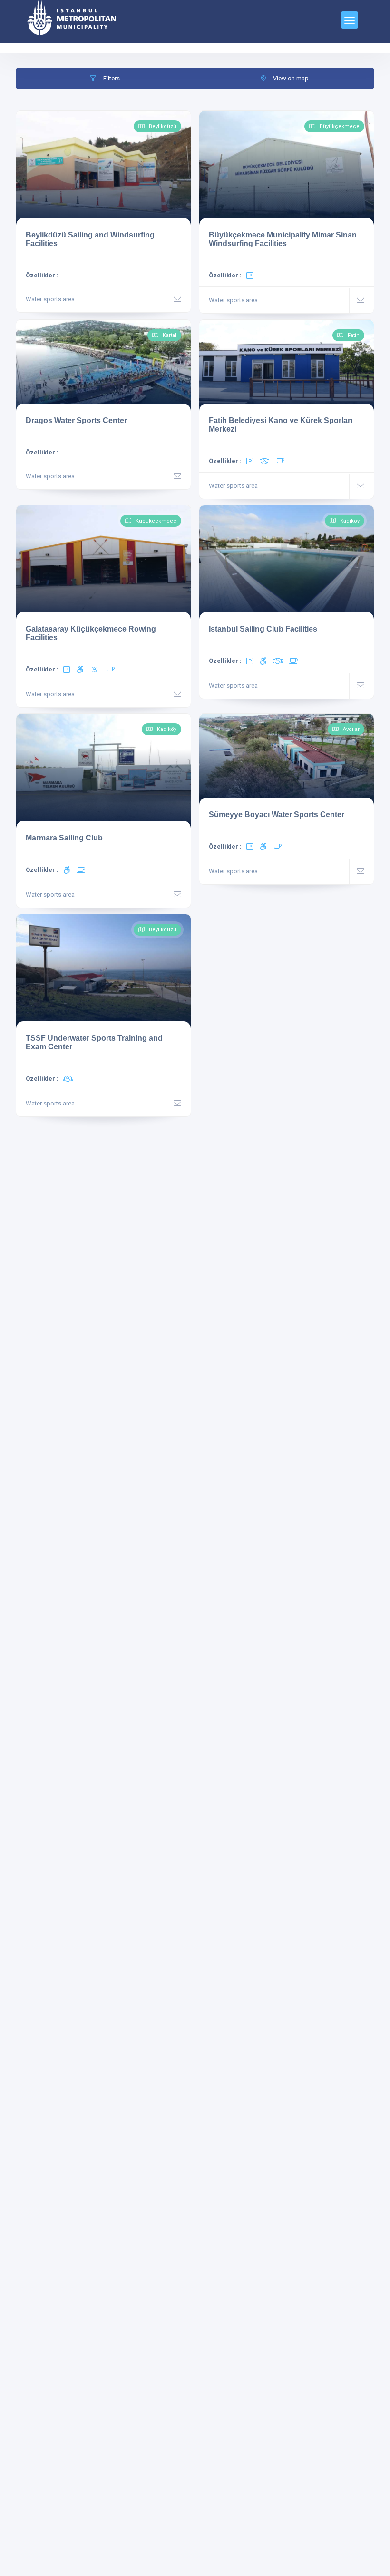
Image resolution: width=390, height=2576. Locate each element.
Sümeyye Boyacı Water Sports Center (277, 814)
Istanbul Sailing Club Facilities (263, 629)
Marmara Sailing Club (64, 838)
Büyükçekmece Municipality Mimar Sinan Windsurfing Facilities (283, 239)
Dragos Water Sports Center (76, 420)
